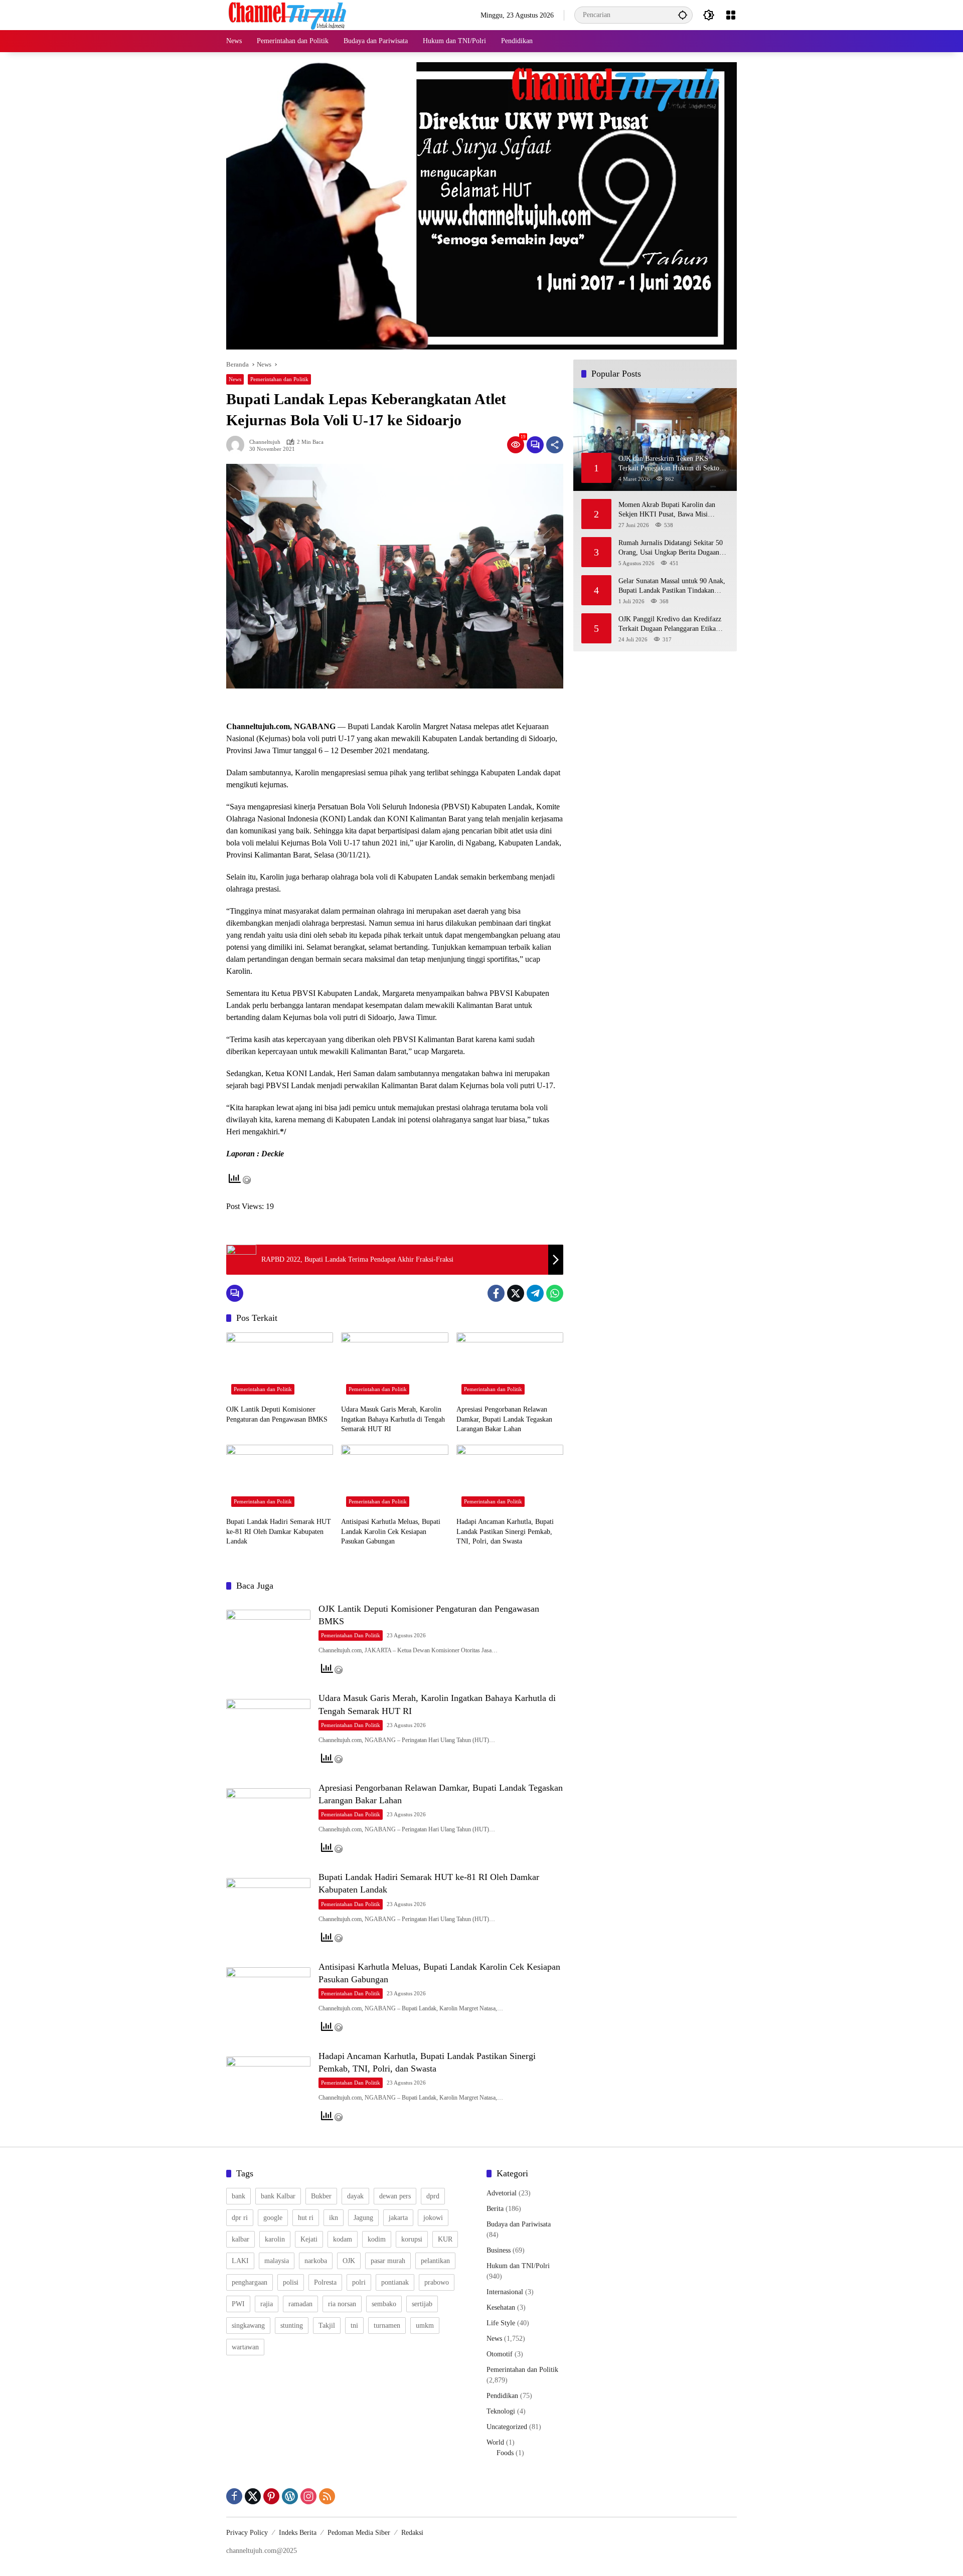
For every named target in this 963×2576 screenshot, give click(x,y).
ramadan (300, 2304)
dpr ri (240, 2218)
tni (354, 2326)
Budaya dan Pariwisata (519, 2224)
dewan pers (395, 2196)
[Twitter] (516, 1293)
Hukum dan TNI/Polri (518, 2266)
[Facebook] (496, 1293)
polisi (291, 2282)
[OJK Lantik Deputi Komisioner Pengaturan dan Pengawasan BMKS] (280, 1366)
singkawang (248, 2326)
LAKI (240, 2261)
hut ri (306, 2218)
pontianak (395, 2282)
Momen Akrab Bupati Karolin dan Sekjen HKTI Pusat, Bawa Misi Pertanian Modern (667, 510)
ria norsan (342, 2304)
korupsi (412, 2239)
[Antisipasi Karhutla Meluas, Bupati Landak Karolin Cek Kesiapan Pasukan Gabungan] (394, 1478)
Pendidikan (502, 2396)
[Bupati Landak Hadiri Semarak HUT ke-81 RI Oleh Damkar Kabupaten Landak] (280, 1478)
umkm (425, 2326)
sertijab (422, 2304)
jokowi (433, 2218)
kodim (377, 2239)
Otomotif (500, 2354)
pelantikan (435, 2261)
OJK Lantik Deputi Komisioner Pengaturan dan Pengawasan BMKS (277, 1414)
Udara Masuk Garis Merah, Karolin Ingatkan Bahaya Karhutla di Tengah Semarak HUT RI (393, 1419)
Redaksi (412, 2533)
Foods (505, 2453)
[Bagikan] (555, 445)
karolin (275, 2239)
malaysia (277, 2261)
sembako (384, 2304)
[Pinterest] (271, 2496)
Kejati (309, 2239)
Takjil (327, 2326)
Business (499, 2250)
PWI (238, 2304)
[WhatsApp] (555, 1293)
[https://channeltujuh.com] (289, 14)
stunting (292, 2326)
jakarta (398, 2218)
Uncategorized (507, 2427)
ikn (334, 2218)
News (235, 379)
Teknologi (501, 2411)
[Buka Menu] (731, 15)
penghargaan (250, 2282)
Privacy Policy (247, 2533)
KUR (445, 2239)
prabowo (437, 2282)
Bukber (321, 2196)
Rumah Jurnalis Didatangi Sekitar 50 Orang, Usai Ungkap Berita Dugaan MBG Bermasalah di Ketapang (671, 548)
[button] (683, 15)
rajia (267, 2304)
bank (238, 2196)
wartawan (245, 2347)
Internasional (505, 2292)
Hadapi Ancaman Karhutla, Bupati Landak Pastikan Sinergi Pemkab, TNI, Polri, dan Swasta (505, 1531)
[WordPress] (290, 2496)
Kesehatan (501, 2307)
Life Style (501, 2323)
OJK (349, 2261)
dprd (433, 2196)
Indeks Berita (298, 2533)
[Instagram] (308, 2496)
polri (359, 2282)
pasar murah (388, 2261)
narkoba (316, 2261)
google (273, 2218)
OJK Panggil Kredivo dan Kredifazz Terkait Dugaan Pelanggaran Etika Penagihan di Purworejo (670, 624)
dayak (355, 2196)
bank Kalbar (278, 2196)
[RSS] (327, 2496)
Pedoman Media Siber (359, 2533)
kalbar (240, 2239)
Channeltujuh (265, 442)
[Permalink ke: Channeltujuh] (238, 445)
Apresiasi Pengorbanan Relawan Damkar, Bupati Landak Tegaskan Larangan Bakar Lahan (504, 1419)
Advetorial (502, 2193)
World (495, 2442)
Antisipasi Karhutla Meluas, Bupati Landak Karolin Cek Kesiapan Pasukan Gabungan (391, 1531)
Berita (495, 2209)
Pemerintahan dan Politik (279, 379)
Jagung (363, 2218)
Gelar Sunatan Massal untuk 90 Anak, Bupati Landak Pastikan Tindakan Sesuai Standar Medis (672, 586)
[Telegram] (535, 1293)
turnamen (387, 2326)
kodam (343, 2239)
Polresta (325, 2282)
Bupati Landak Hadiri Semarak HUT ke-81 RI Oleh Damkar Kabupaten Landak (279, 1531)
